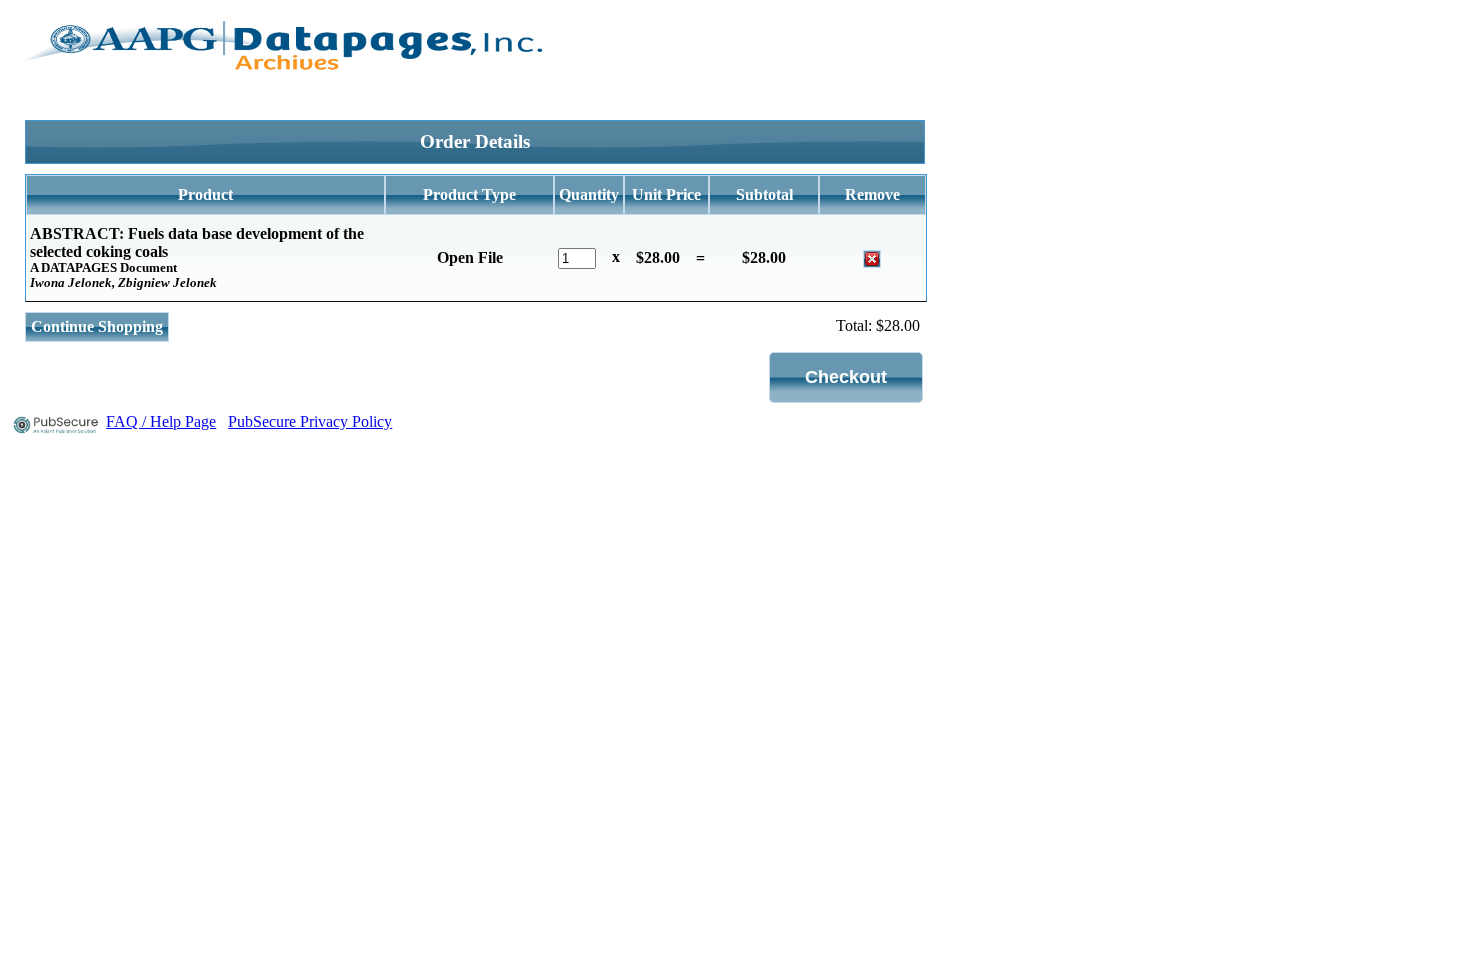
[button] (846, 377)
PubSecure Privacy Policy (310, 421)
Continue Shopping (97, 326)
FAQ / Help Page (161, 421)
